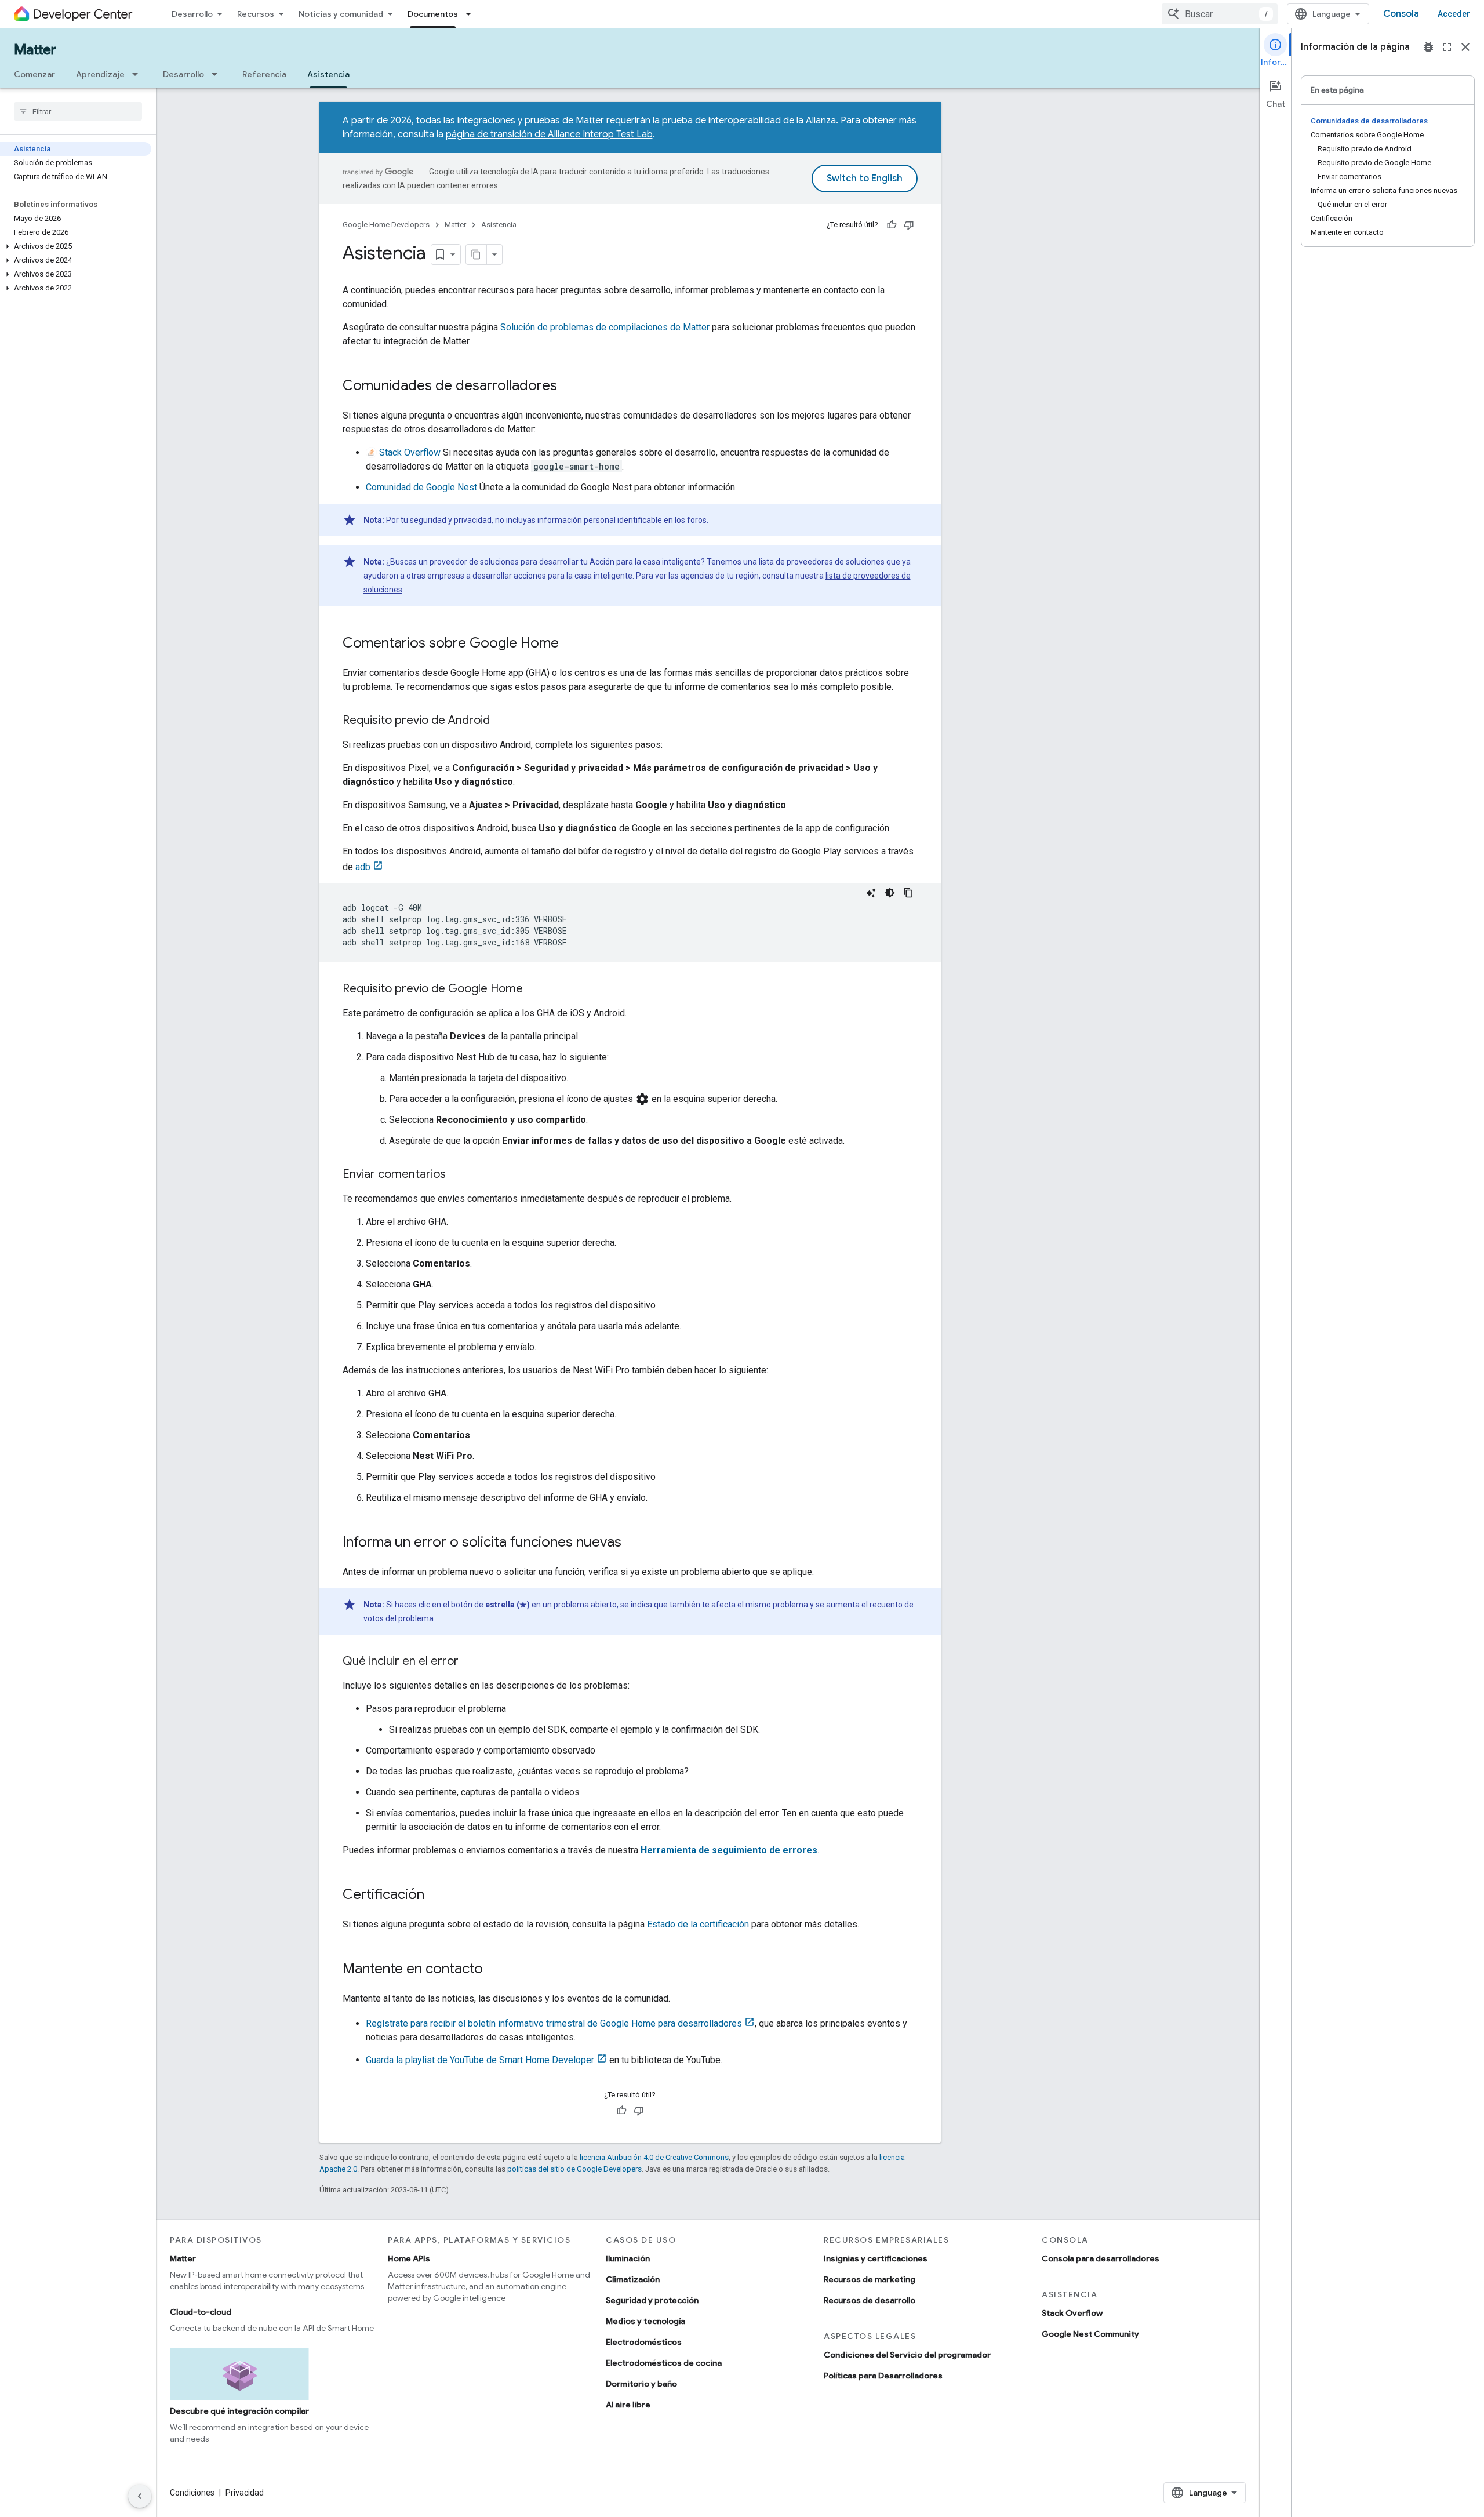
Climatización (633, 2279)
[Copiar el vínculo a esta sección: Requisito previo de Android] (501, 721)
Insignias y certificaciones (876, 2258)
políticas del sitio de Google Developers (574, 2169)
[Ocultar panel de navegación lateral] (140, 2496)
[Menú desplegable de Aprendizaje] (139, 74)
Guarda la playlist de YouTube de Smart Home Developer (480, 2060)
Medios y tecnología (645, 2321)
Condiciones (192, 2493)
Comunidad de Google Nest (421, 487)
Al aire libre (628, 2405)
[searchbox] (78, 111)
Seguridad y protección (652, 2300)
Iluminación (628, 2258)
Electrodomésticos (644, 2342)
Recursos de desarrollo (870, 2300)
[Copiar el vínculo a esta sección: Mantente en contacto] (494, 1970)
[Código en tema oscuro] (890, 893)
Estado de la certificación (698, 1924)
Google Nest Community (1090, 2334)
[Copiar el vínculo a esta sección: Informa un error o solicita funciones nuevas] (633, 1543)
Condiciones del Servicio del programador (907, 2355)
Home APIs (409, 2258)
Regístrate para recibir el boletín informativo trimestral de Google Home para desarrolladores (554, 2023)
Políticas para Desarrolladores (883, 2376)
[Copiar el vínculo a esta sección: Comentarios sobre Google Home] (570, 644)
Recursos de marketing (870, 2279)
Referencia (264, 74)
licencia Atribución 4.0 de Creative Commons (654, 2157)
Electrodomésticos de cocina (664, 2363)
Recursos (256, 14)
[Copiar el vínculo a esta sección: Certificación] (436, 1896)
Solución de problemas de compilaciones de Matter (605, 327)
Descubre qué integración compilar (239, 2411)
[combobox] (1220, 14)
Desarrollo (192, 14)
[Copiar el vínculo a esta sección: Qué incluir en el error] (470, 1662)
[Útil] (892, 225)
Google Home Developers (386, 225)
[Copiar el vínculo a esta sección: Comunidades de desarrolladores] (569, 387)
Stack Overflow (409, 452)
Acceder (1454, 14)
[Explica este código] (871, 893)
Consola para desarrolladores (1101, 2258)
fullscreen (1447, 47)
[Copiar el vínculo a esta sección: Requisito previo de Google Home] (534, 990)
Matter (35, 50)
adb (363, 867)
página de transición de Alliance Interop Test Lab (549, 134)
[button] (76, 246)
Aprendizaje (100, 74)
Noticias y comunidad (341, 14)
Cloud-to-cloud (201, 2312)
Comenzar (34, 74)
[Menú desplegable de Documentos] (472, 14)
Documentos (433, 14)
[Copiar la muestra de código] (908, 893)
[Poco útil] (909, 225)
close (1465, 47)
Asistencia (328, 74)
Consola (1401, 14)
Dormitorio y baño (641, 2384)
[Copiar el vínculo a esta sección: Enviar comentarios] (457, 1175)
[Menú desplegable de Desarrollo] (218, 74)
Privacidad (245, 2493)
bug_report (1428, 47)
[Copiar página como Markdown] (477, 254)
